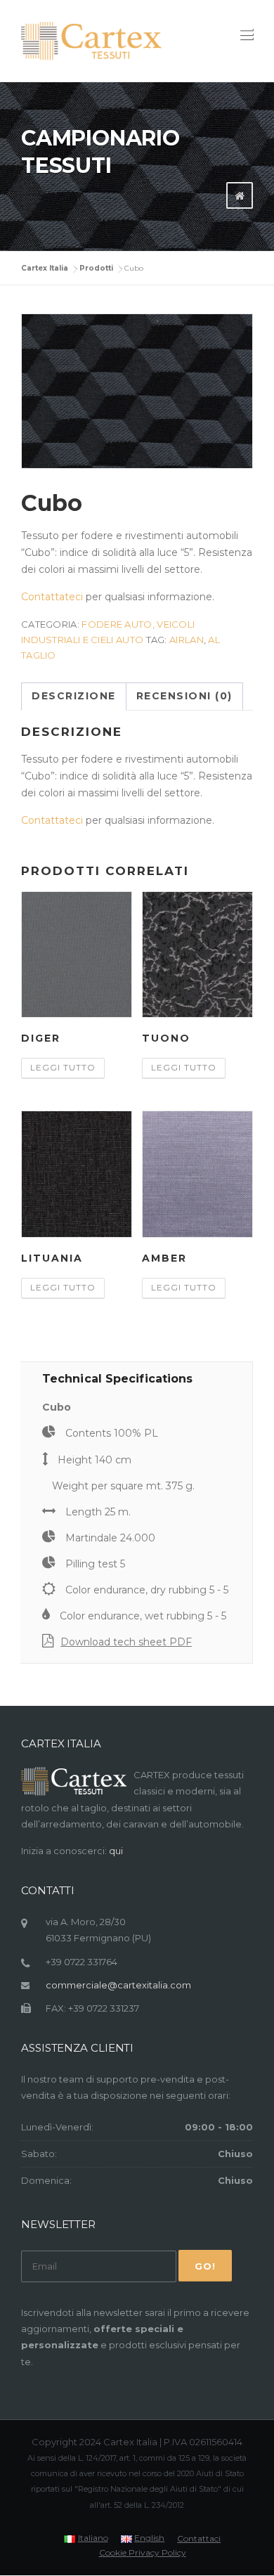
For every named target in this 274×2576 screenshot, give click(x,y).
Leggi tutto (63, 1067)
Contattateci (52, 597)
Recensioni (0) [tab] (184, 696)
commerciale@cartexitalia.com (118, 1985)
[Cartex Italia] (91, 41)
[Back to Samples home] (240, 196)
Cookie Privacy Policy (143, 2553)
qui (116, 1851)
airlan (187, 640)
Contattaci (199, 2539)
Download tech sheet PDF (126, 1642)
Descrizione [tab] (74, 696)
